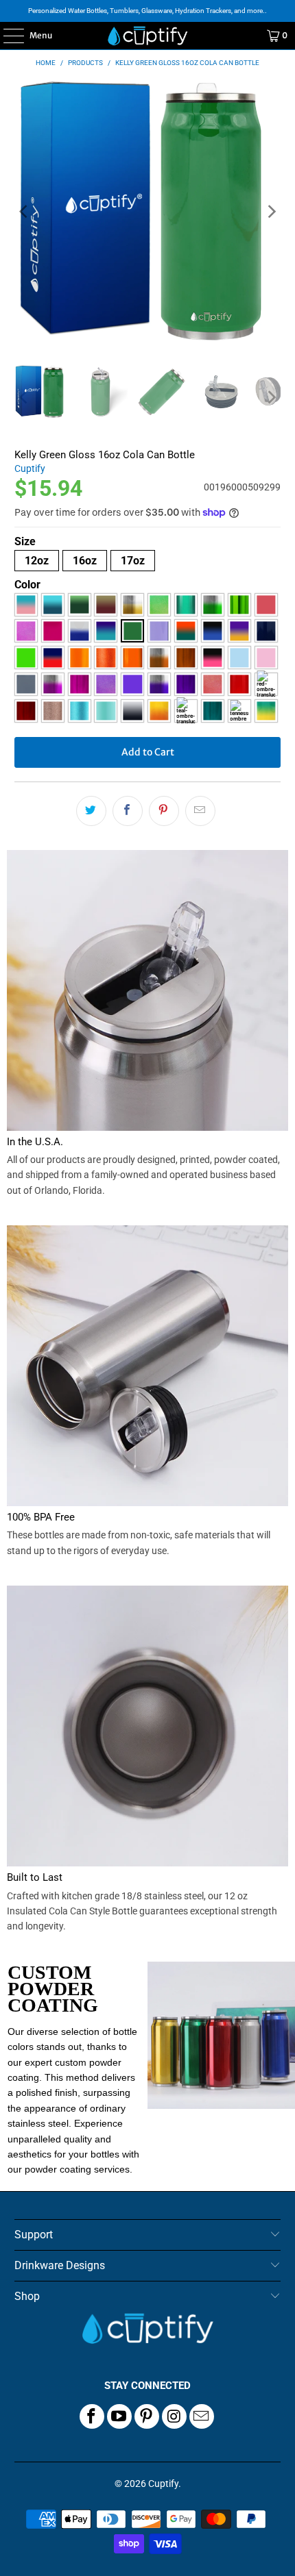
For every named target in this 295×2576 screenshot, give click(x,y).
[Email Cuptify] (202, 2416)
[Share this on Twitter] (91, 811)
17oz (133, 561)
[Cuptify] (148, 36)
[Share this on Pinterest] (164, 811)
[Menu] (7, 36)
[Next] (270, 212)
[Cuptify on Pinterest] (147, 2416)
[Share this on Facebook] (128, 811)
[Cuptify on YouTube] (119, 2416)
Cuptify (30, 468)
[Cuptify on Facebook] (92, 2416)
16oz (85, 561)
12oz (37, 561)
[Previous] (25, 212)
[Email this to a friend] (200, 811)
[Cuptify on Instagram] (174, 2416)
